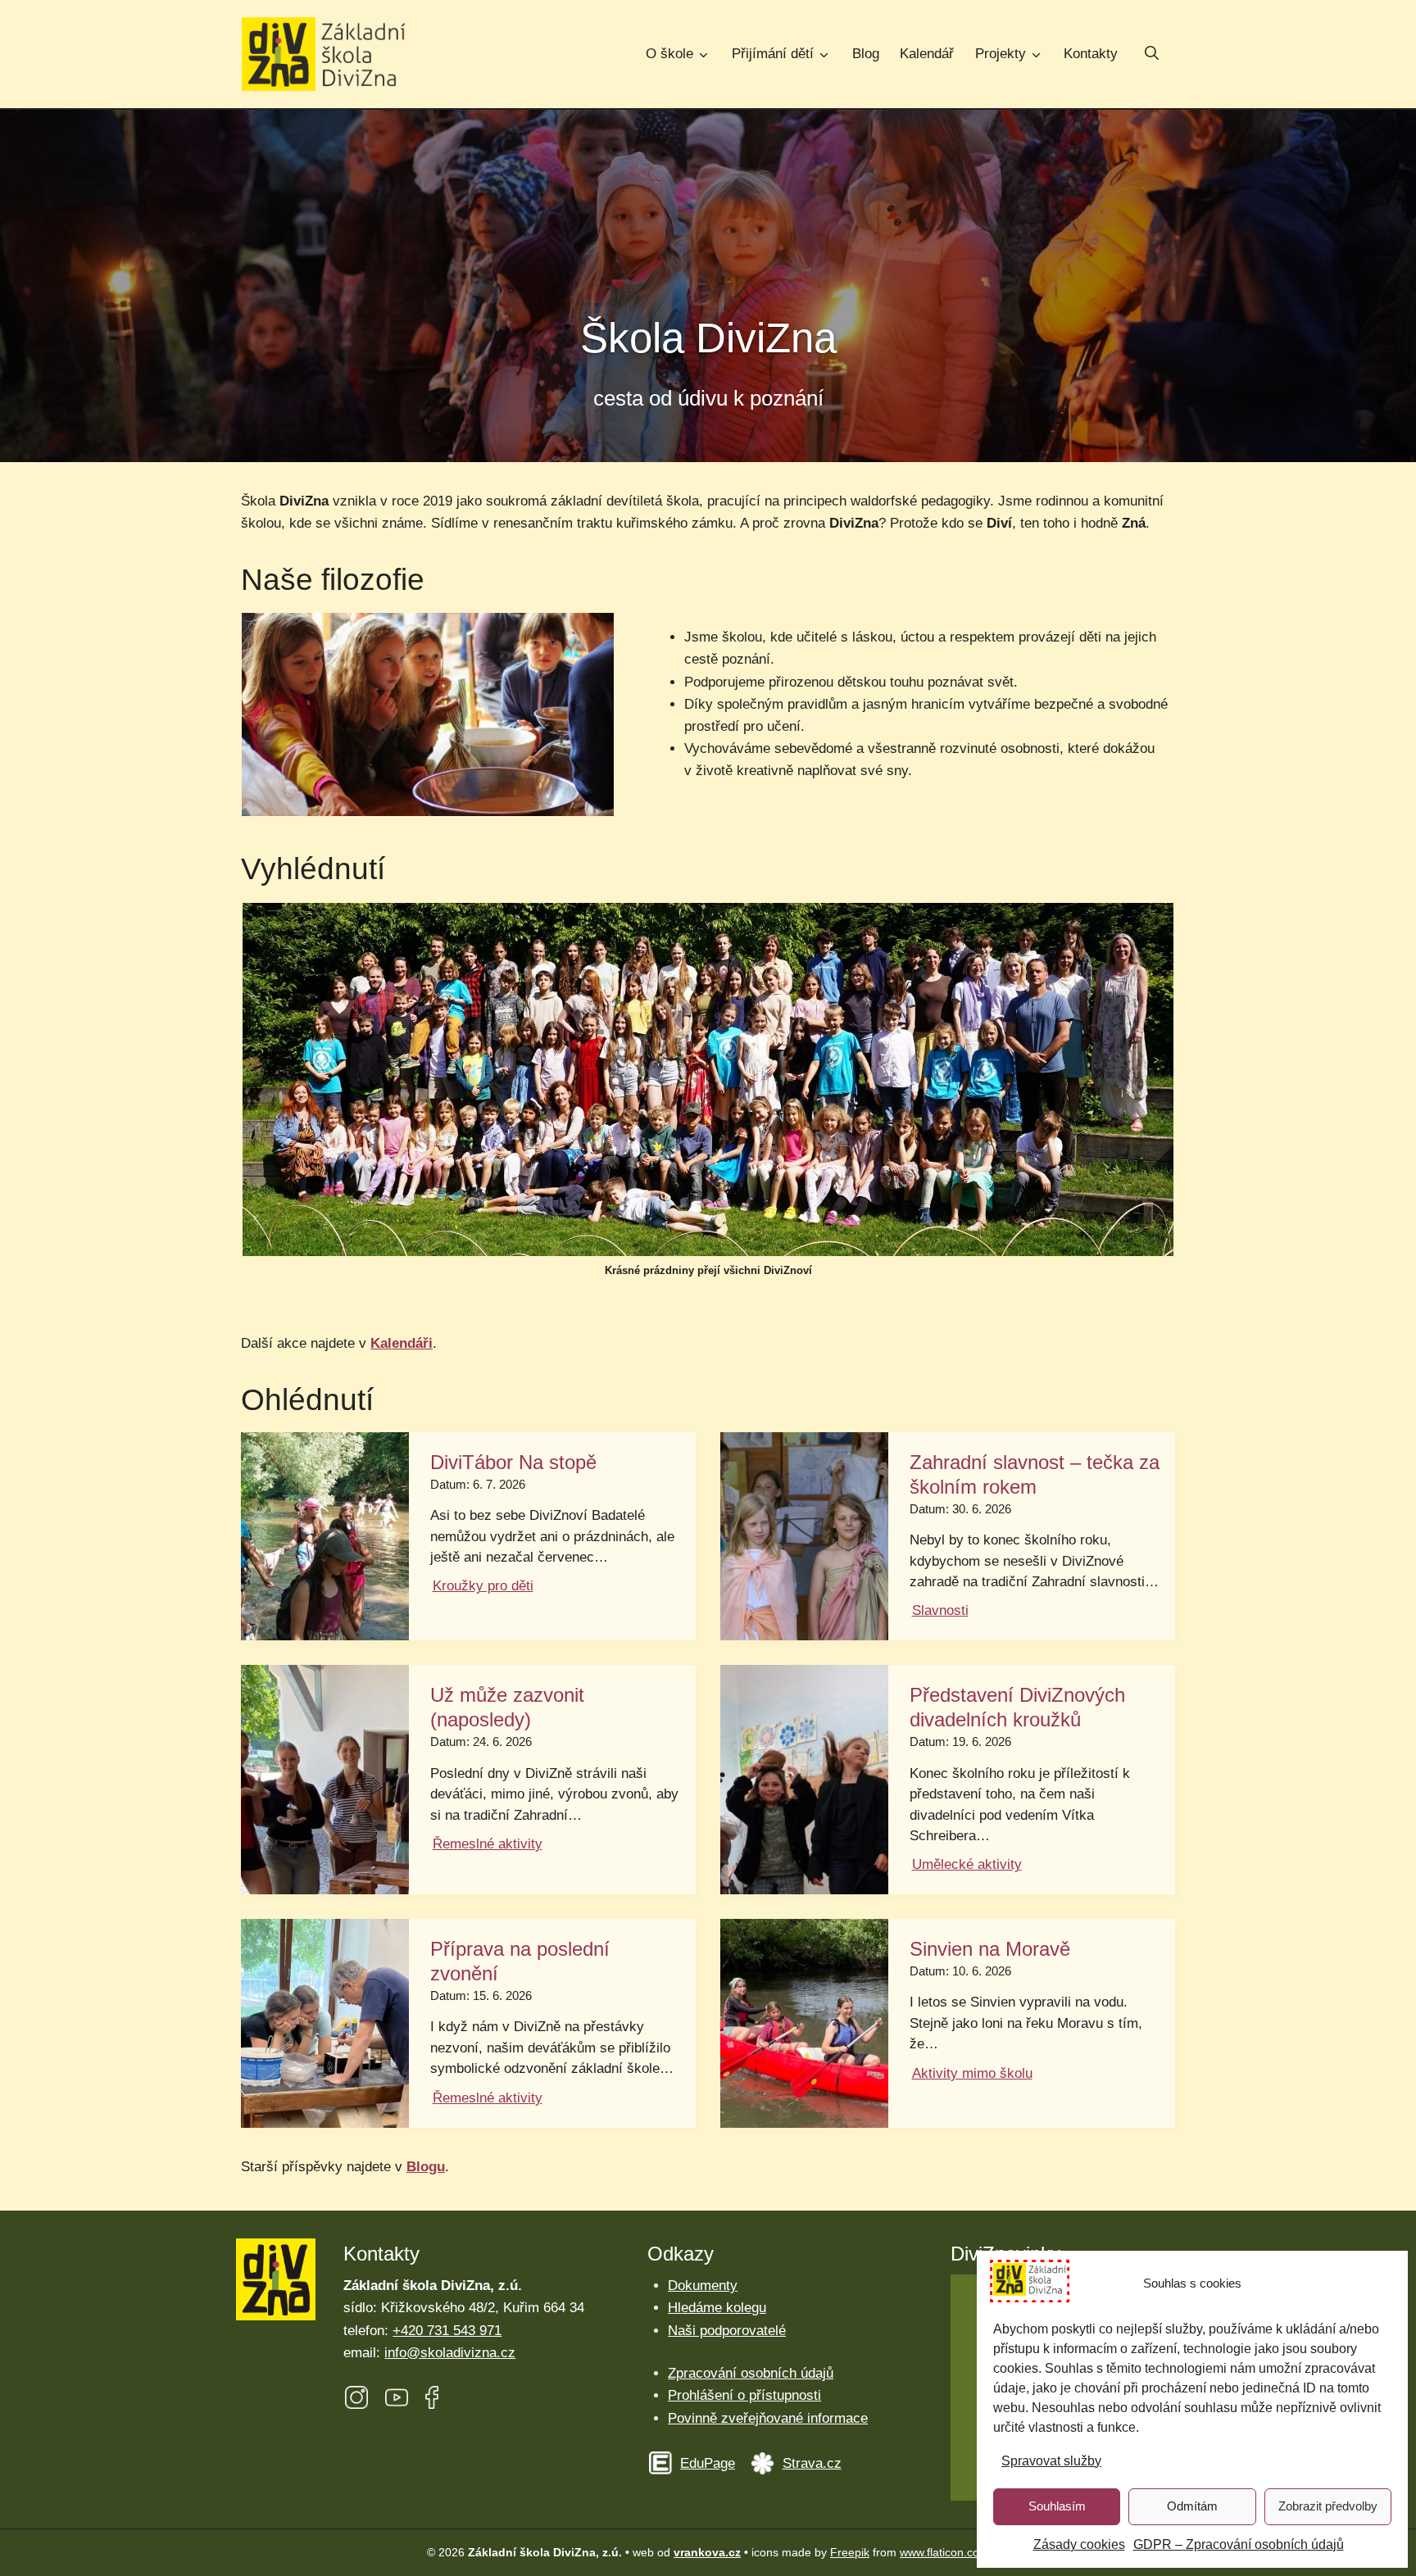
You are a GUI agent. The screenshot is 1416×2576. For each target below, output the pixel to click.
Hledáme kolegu (717, 2308)
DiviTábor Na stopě (513, 1462)
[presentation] (325, 1536)
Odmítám (1192, 2506)
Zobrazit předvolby (1328, 2506)
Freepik (850, 2552)
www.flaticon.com (944, 2552)
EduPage (708, 2463)
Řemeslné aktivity (488, 1844)
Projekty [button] (1001, 54)
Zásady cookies (1079, 2544)
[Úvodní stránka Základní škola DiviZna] (324, 54)
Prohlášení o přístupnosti (744, 2395)
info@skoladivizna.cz (450, 2353)
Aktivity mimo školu (972, 2073)
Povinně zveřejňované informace (768, 2418)
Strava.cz (812, 2463)
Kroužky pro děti (483, 1586)
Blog (866, 54)
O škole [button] (669, 54)
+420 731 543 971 (447, 2331)
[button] (1152, 55)
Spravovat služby (1051, 2461)
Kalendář (927, 54)
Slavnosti (940, 1610)
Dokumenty (703, 2286)
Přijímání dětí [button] (773, 54)
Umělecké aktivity (967, 1864)
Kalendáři (402, 1343)
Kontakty (1091, 54)
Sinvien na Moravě (990, 1949)
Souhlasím (1057, 2506)
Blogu (426, 2167)
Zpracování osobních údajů (751, 2373)
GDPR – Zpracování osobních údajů (1239, 2544)
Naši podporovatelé (727, 2331)
